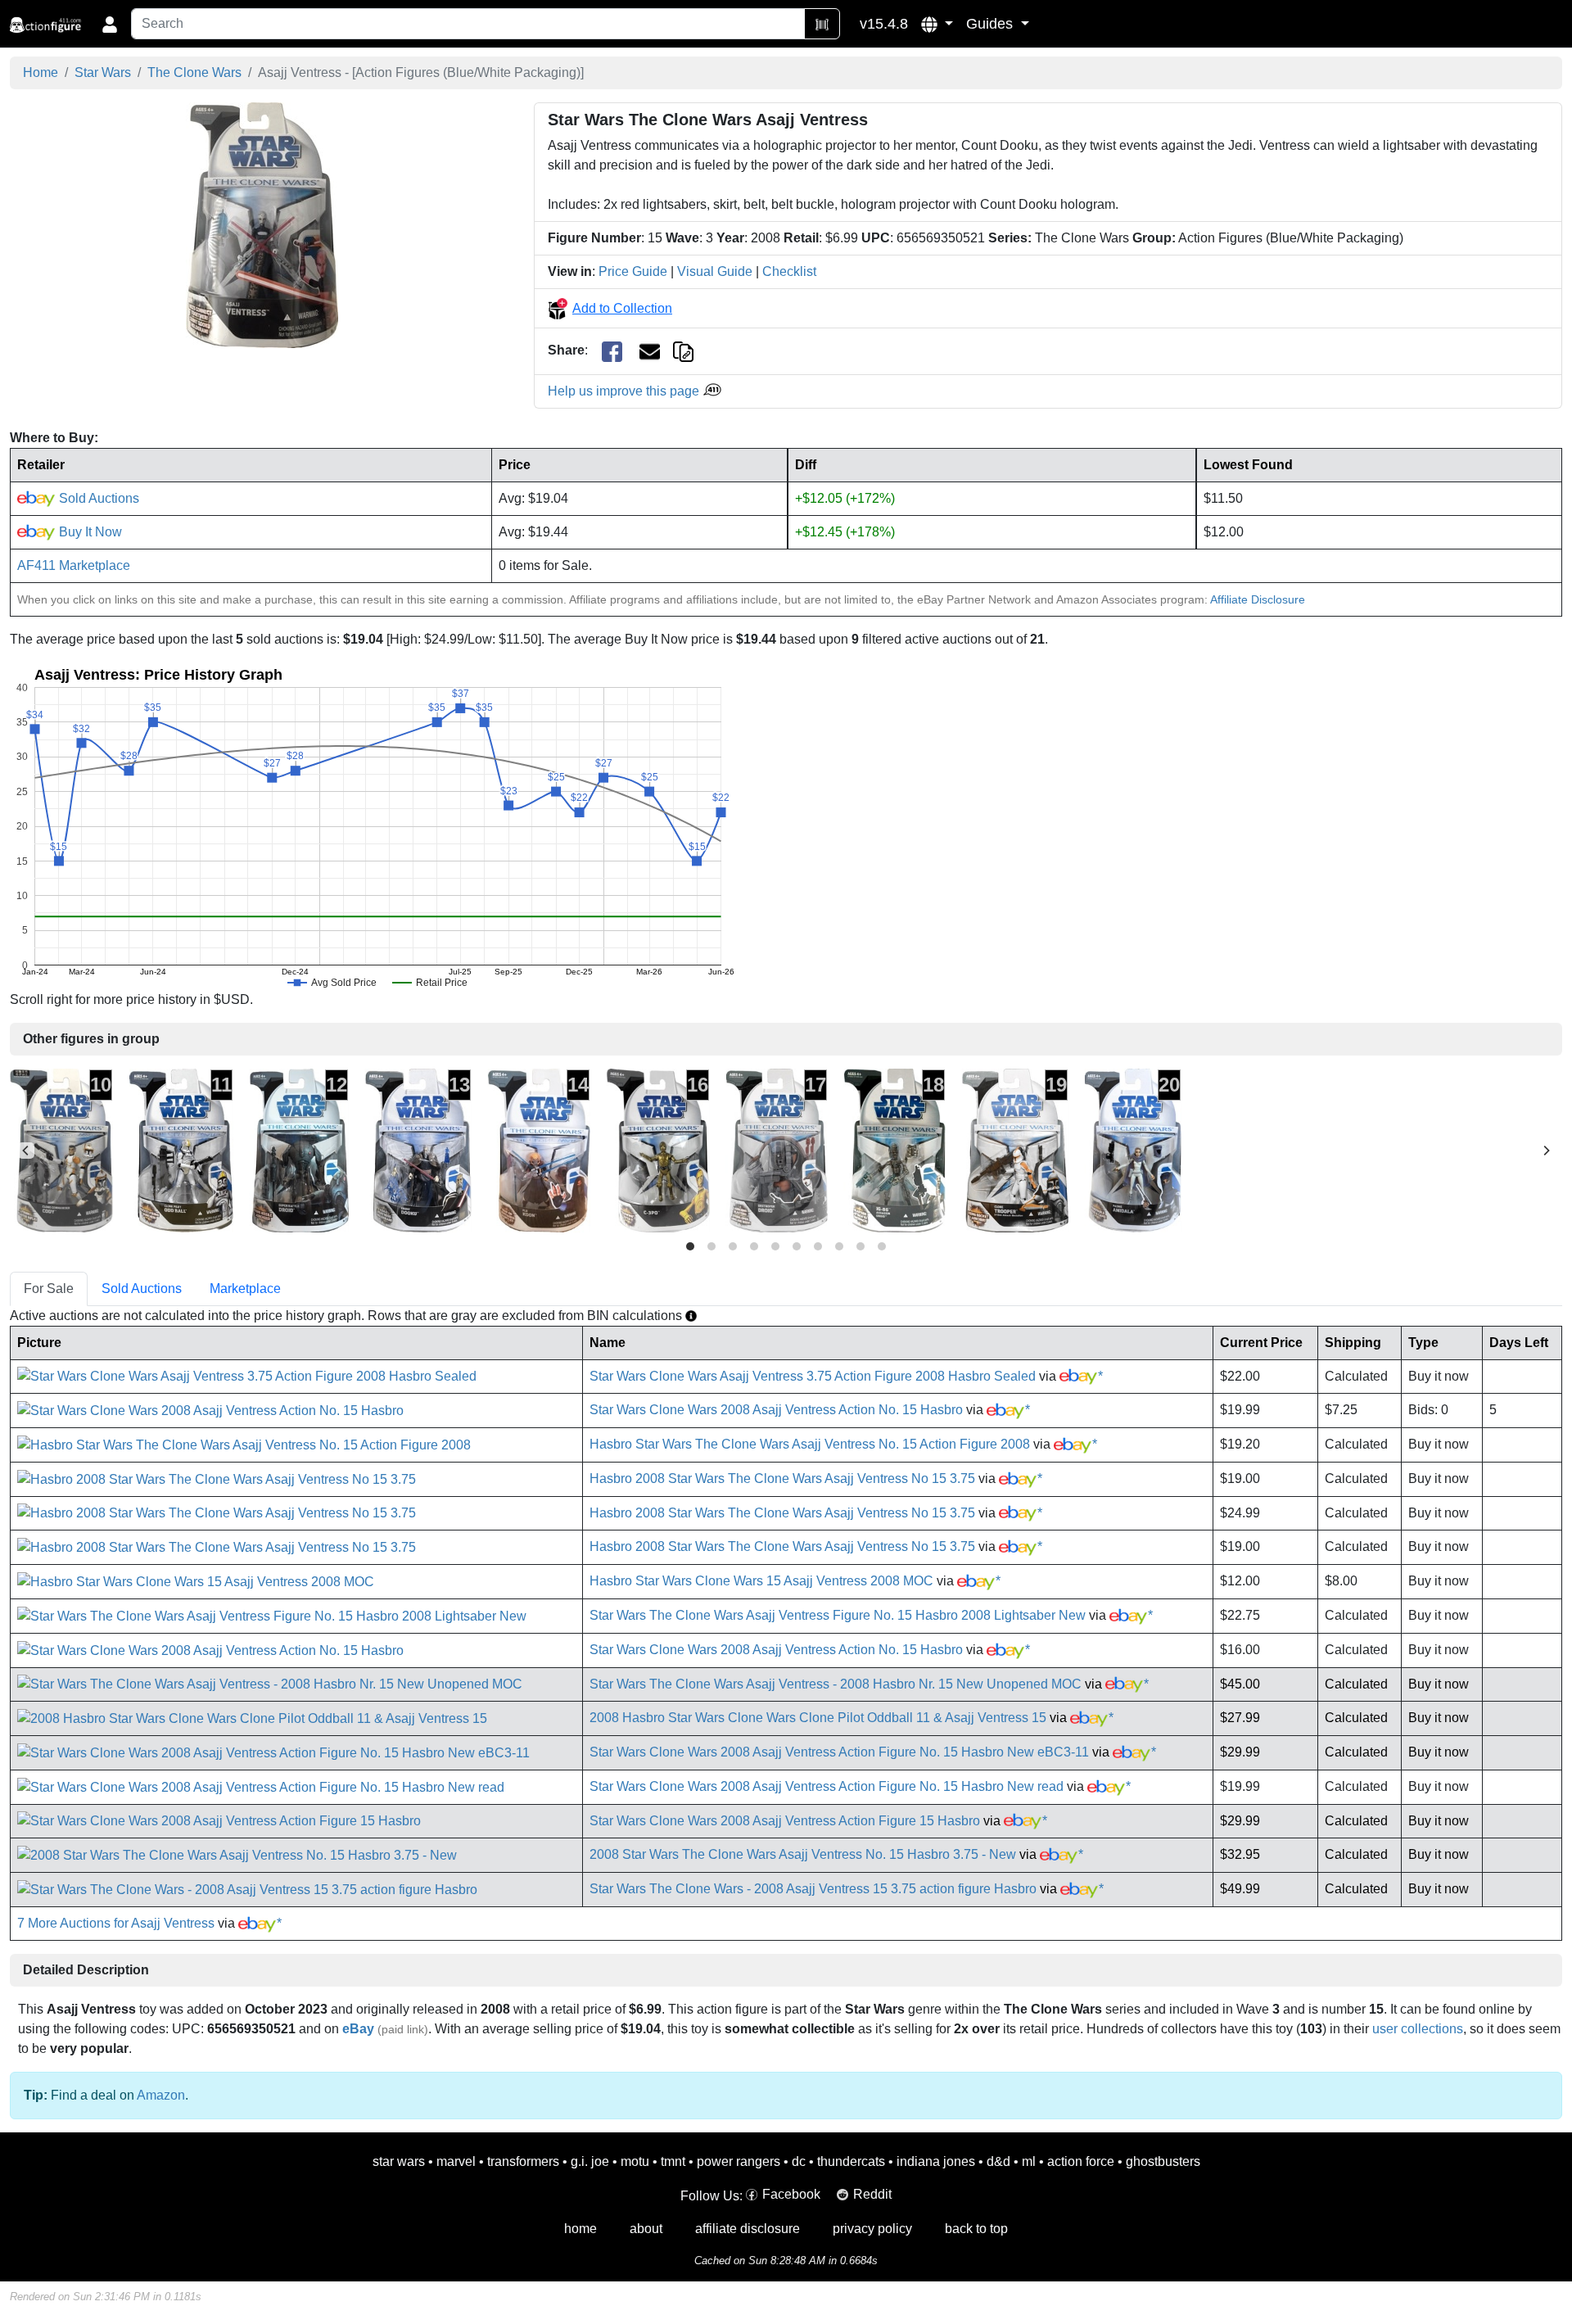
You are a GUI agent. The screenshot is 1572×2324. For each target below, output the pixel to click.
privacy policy (872, 2229)
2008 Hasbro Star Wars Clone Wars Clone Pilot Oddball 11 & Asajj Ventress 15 (818, 1718)
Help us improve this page (625, 391)
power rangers (739, 2161)
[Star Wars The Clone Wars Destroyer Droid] (777, 1149)
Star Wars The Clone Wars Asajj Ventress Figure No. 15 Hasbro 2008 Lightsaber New (838, 1615)
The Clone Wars (194, 72)
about (646, 2229)
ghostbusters (1163, 2161)
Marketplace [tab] (245, 1289)
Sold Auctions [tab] (142, 1289)
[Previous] (26, 1151)
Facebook (791, 2194)
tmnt (673, 2161)
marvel (456, 2161)
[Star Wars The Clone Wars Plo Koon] (539, 1149)
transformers (523, 2161)
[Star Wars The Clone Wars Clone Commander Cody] (61, 1149)
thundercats (851, 2161)
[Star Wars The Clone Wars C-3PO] (658, 1149)
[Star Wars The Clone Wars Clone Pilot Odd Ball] (181, 1149)
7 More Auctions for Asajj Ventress (116, 1923)
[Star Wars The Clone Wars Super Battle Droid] (299, 1149)
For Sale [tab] (49, 1289)
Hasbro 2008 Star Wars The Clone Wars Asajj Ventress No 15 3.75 (782, 1478)
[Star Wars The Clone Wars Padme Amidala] (1133, 1149)
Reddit (872, 2194)
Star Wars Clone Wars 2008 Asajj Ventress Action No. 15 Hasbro (776, 1410)
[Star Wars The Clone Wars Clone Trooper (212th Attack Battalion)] (1015, 1149)
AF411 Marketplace (74, 565)
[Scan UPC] (822, 24)
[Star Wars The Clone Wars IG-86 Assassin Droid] (895, 1149)
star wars (399, 2161)
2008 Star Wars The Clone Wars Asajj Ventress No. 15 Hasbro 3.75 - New (803, 1854)
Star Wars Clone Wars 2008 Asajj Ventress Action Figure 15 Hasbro (785, 1821)
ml (1029, 2161)
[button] (937, 24)
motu (635, 2161)
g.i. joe (590, 2161)
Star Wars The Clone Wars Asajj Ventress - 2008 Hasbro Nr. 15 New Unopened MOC (836, 1684)
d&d (998, 2161)
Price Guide (633, 271)
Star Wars (103, 72)
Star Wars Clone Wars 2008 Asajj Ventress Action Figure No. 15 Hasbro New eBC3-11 (839, 1752)
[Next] (1546, 1151)
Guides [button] (992, 24)
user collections (1418, 2029)
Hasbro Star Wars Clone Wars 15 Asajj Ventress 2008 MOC (761, 1581)
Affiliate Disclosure (1258, 599)
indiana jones (936, 2161)
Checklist (789, 271)
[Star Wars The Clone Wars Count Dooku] (418, 1149)
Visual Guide (715, 271)
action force (1081, 2161)
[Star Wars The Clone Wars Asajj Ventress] (262, 225)
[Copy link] (683, 350)
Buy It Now (89, 532)
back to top (976, 2229)
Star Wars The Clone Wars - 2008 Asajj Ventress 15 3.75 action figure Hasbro (813, 1889)
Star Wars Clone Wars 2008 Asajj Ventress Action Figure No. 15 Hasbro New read (827, 1786)
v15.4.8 (884, 24)
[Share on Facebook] (612, 351)
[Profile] (110, 24)
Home (41, 72)
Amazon (161, 2095)
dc (799, 2161)
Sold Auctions (97, 498)
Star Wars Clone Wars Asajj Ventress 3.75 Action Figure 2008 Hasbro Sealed (813, 1376)
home (580, 2229)
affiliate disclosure (748, 2229)
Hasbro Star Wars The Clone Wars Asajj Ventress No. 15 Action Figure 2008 (810, 1444)
